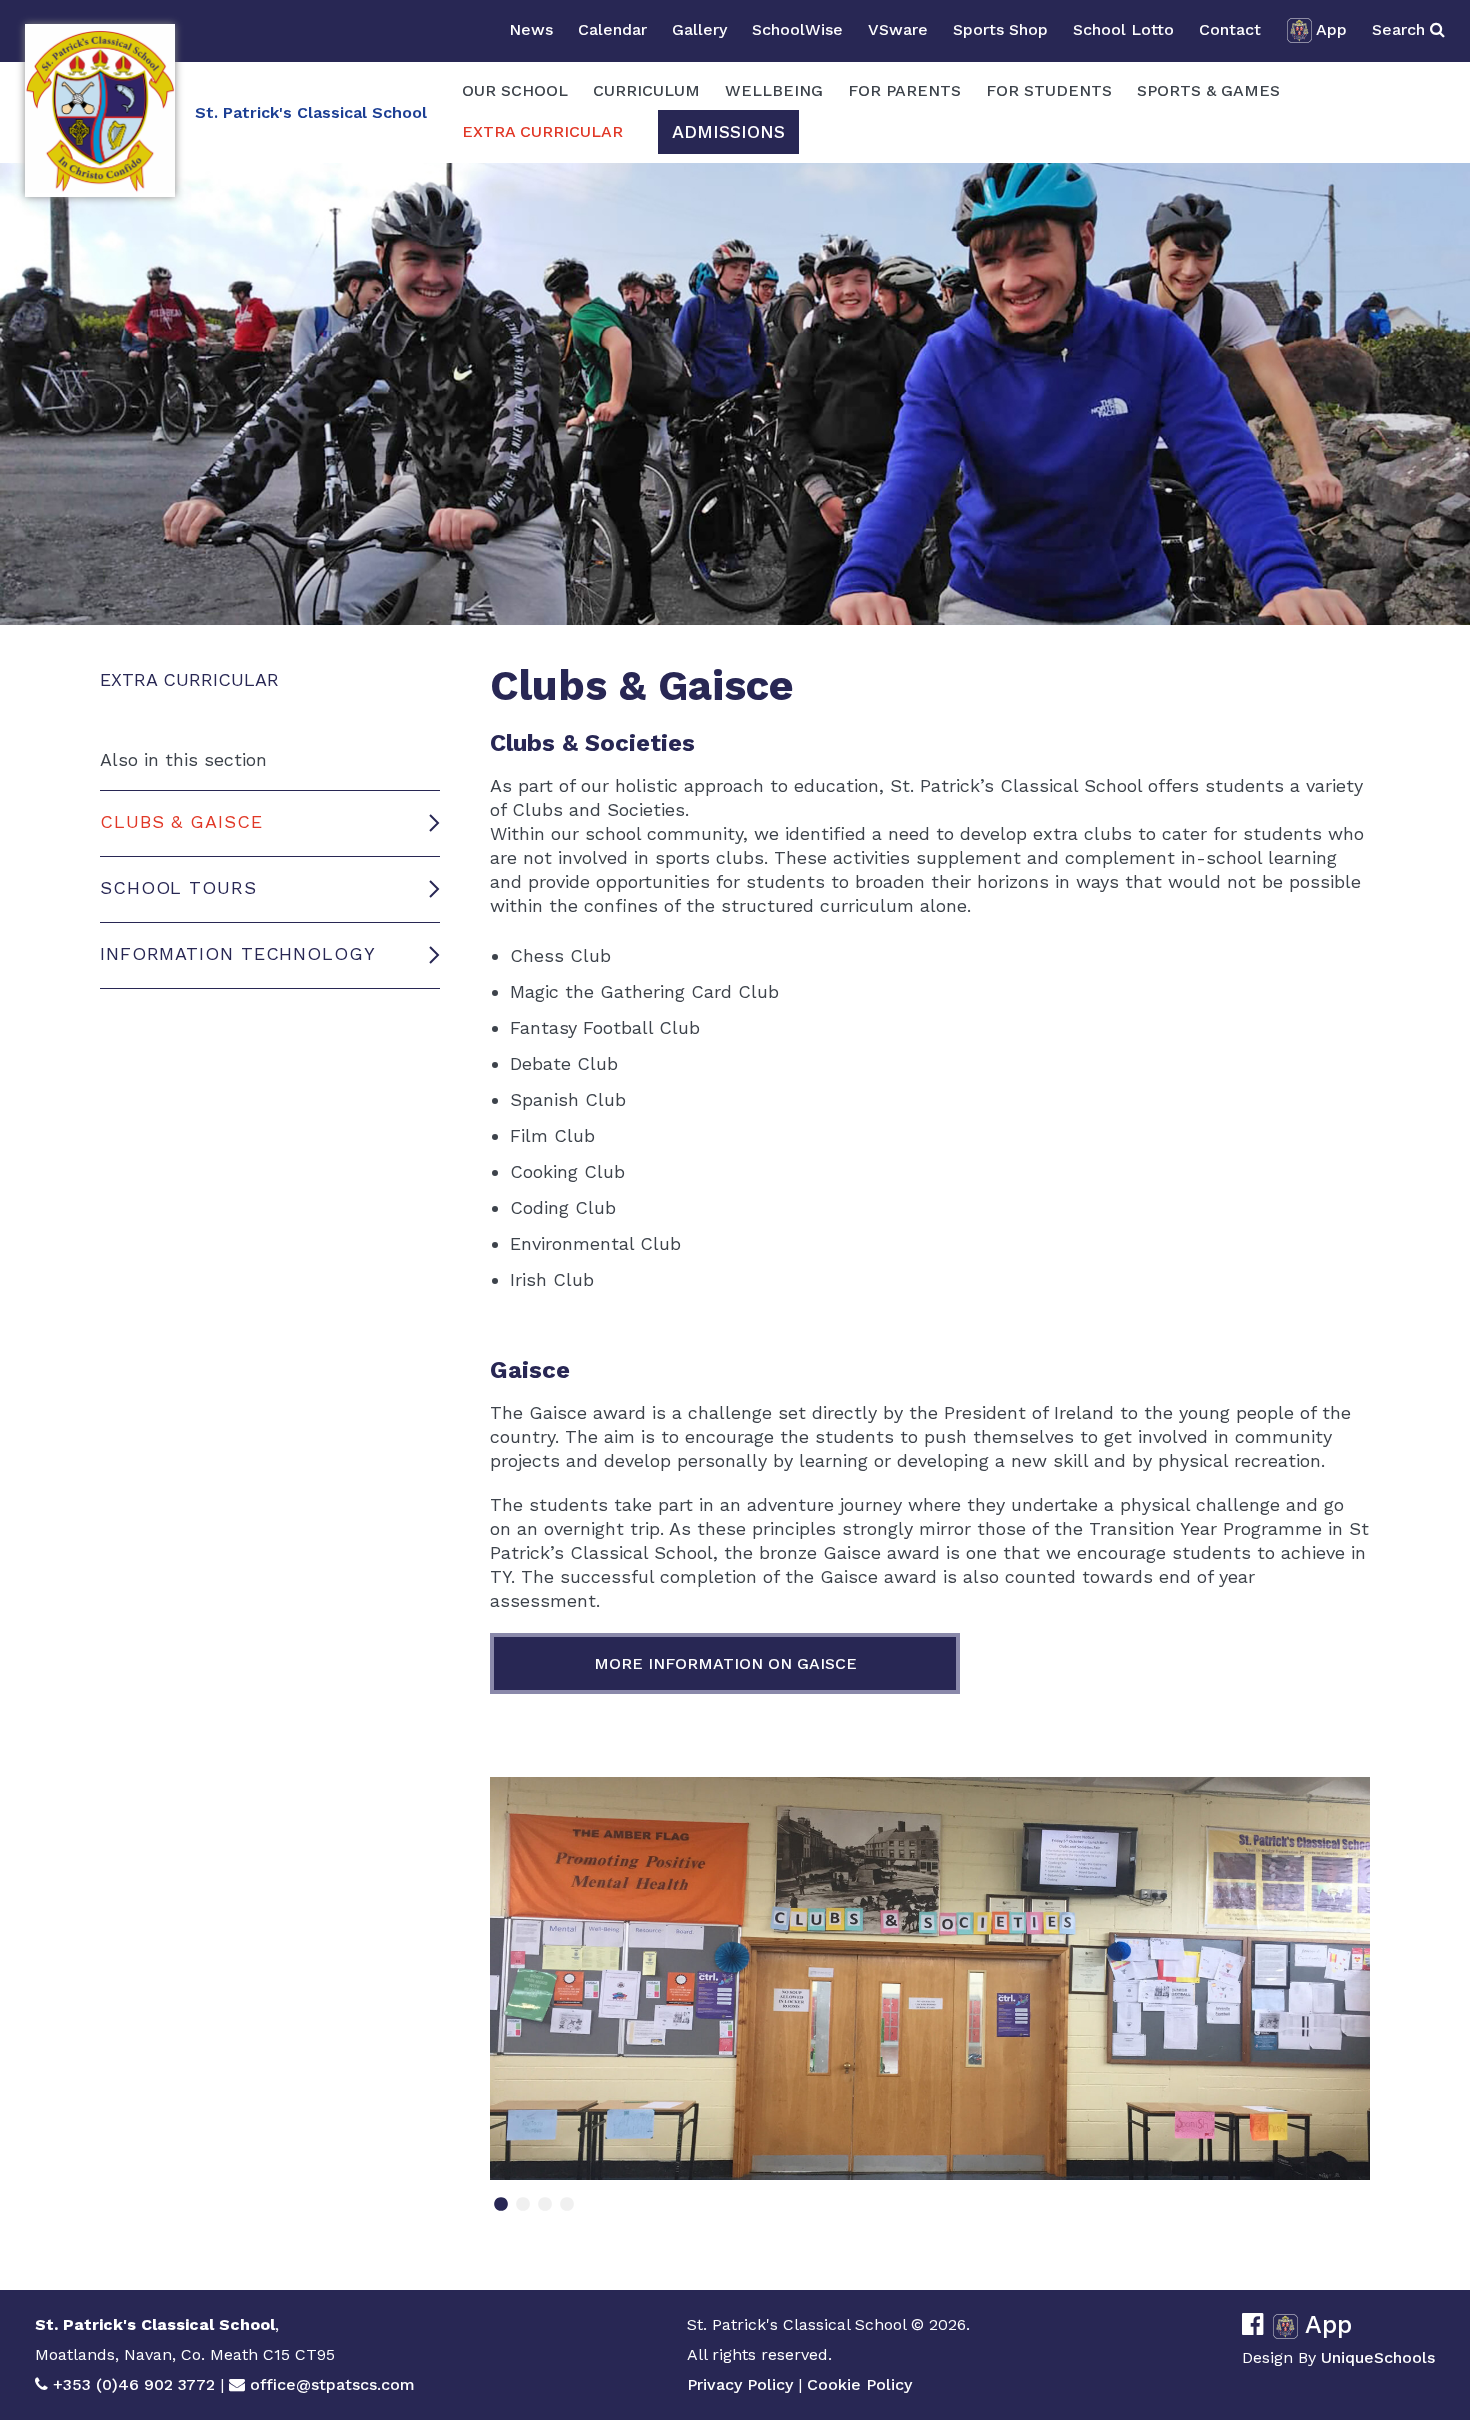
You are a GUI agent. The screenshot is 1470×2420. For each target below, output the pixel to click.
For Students (1049, 90)
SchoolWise (797, 29)
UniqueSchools (1378, 2357)
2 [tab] (523, 2211)
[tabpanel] (930, 1978)
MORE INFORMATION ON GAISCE (725, 1663)
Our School (515, 90)
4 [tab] (567, 2211)
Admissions (728, 131)
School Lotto (1123, 29)
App (1331, 29)
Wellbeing (774, 90)
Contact (1230, 29)
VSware (898, 29)
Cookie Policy (859, 2384)
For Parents (904, 90)
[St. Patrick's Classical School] (100, 110)
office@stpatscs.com (332, 2384)
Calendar (612, 29)
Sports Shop (1000, 29)
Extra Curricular (542, 131)
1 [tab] (501, 2211)
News (531, 29)
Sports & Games (1208, 90)
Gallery (699, 29)
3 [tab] (545, 2211)
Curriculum (646, 90)
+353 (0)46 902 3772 (134, 2384)
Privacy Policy (740, 2384)
